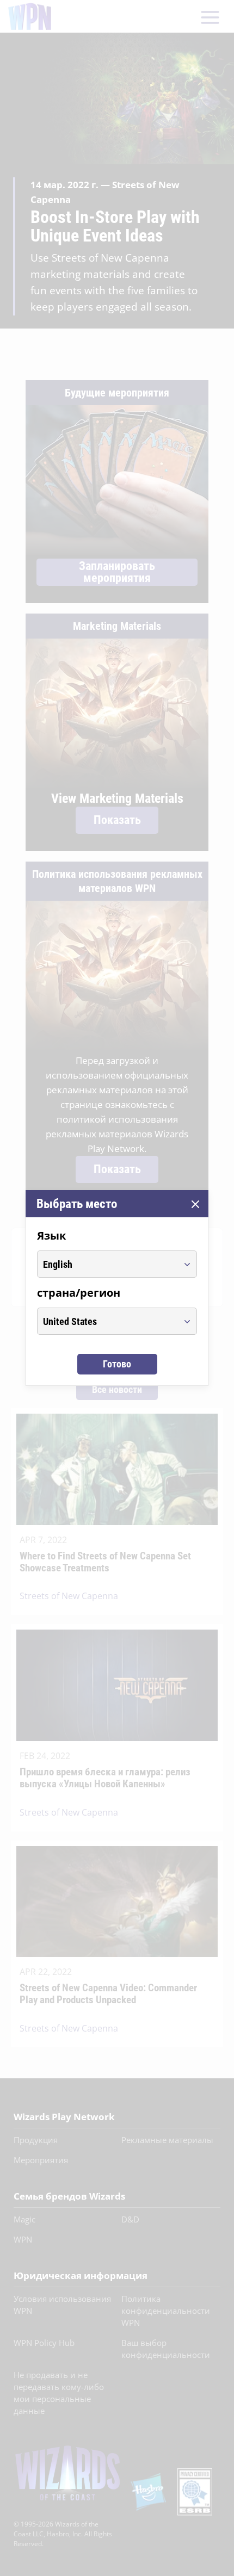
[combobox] (107, 1264)
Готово (117, 1364)
